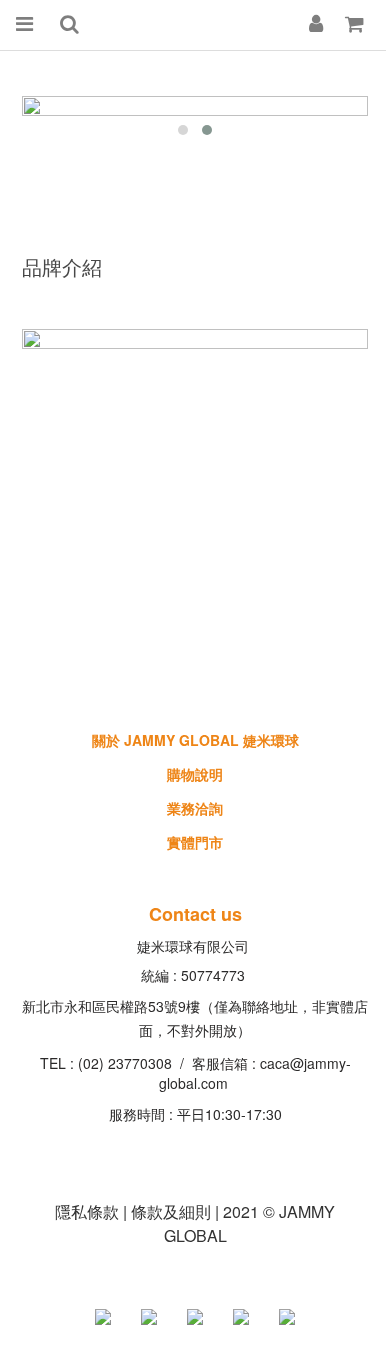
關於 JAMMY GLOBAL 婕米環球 (195, 740)
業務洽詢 (195, 808)
